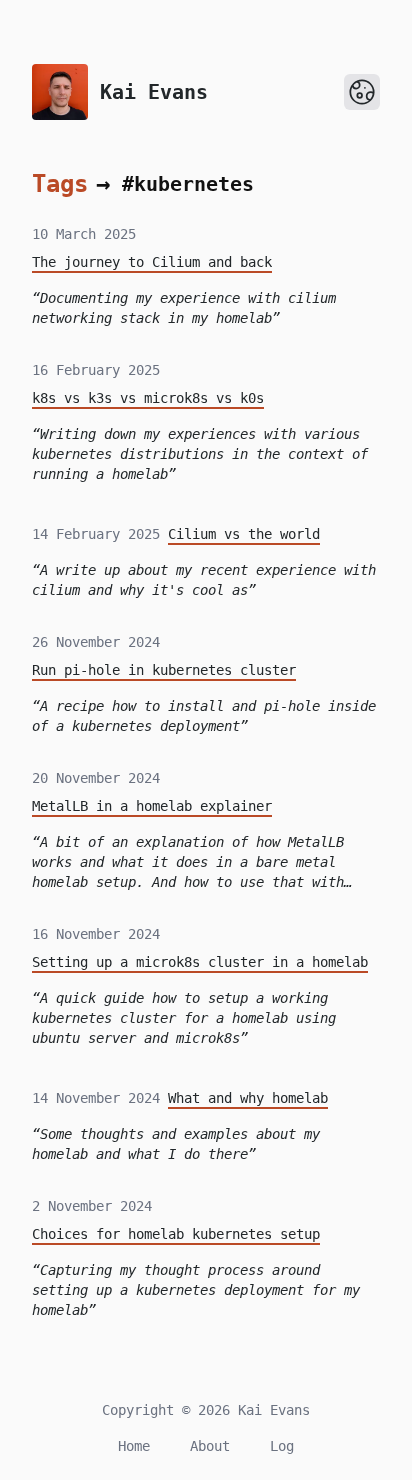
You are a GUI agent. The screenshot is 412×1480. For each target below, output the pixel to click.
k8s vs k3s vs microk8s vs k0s (148, 398)
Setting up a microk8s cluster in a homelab (200, 962)
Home (134, 1446)
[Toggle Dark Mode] (362, 92)
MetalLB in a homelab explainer (152, 806)
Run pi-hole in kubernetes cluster (164, 670)
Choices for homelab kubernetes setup (176, 1234)
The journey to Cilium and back (152, 262)
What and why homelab (248, 1098)
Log (282, 1446)
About (210, 1446)
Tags (60, 184)
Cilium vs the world (244, 534)
